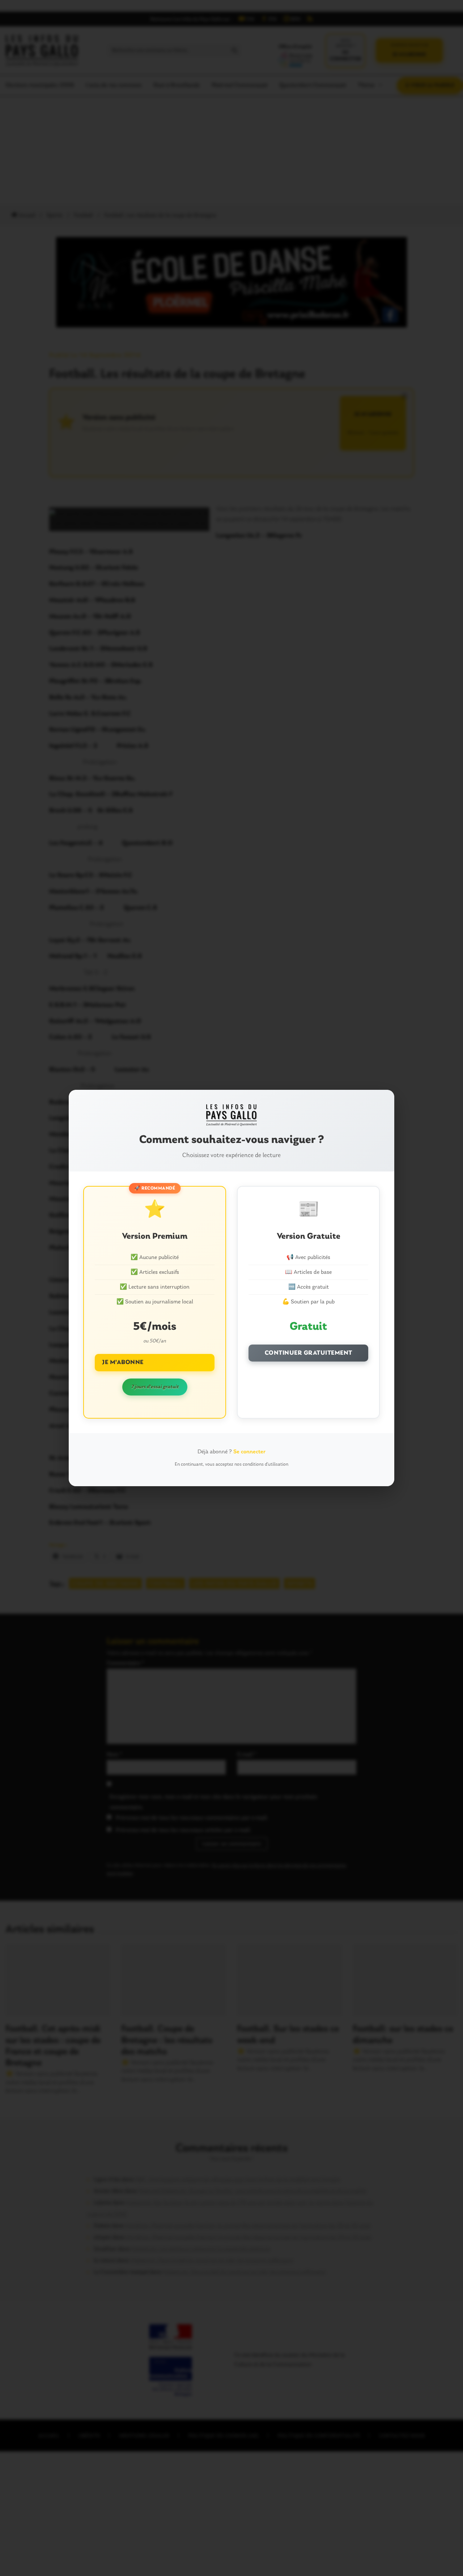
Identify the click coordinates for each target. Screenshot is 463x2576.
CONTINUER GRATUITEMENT (309, 1353)
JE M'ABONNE (123, 1362)
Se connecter (249, 1452)
